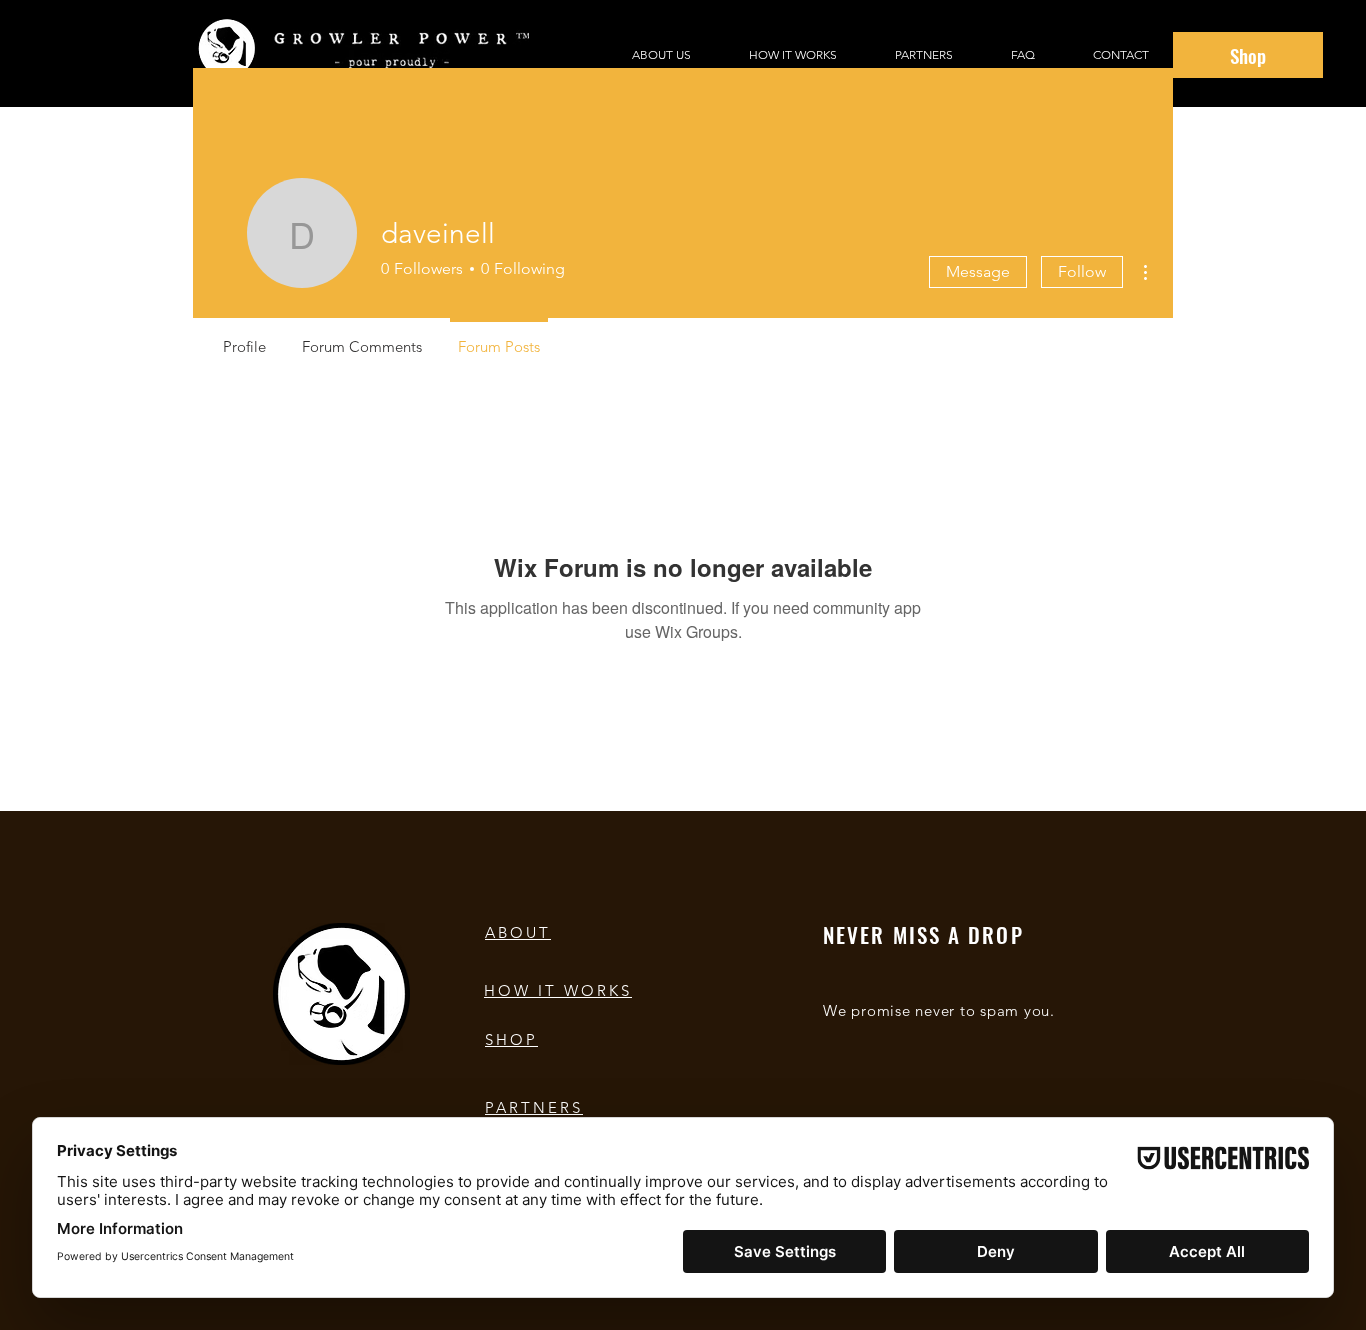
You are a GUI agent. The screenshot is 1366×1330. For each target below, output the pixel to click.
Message (978, 271)
